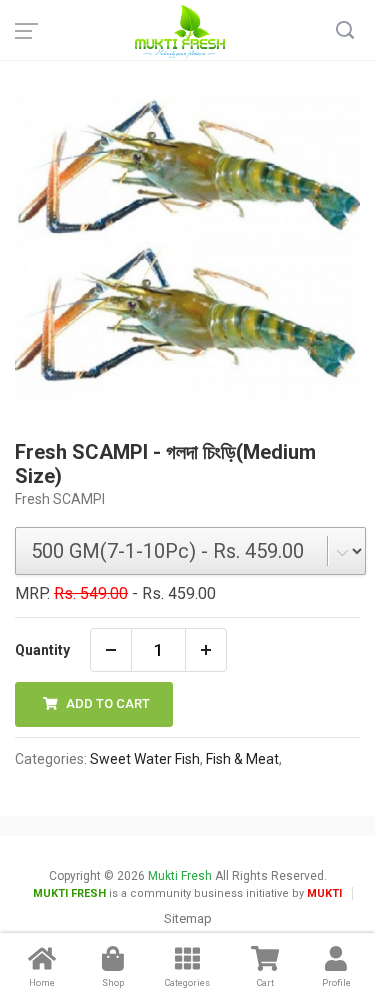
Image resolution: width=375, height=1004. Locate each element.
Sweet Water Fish (145, 759)
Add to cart (106, 703)
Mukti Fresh (180, 876)
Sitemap (188, 918)
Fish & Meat (242, 759)
